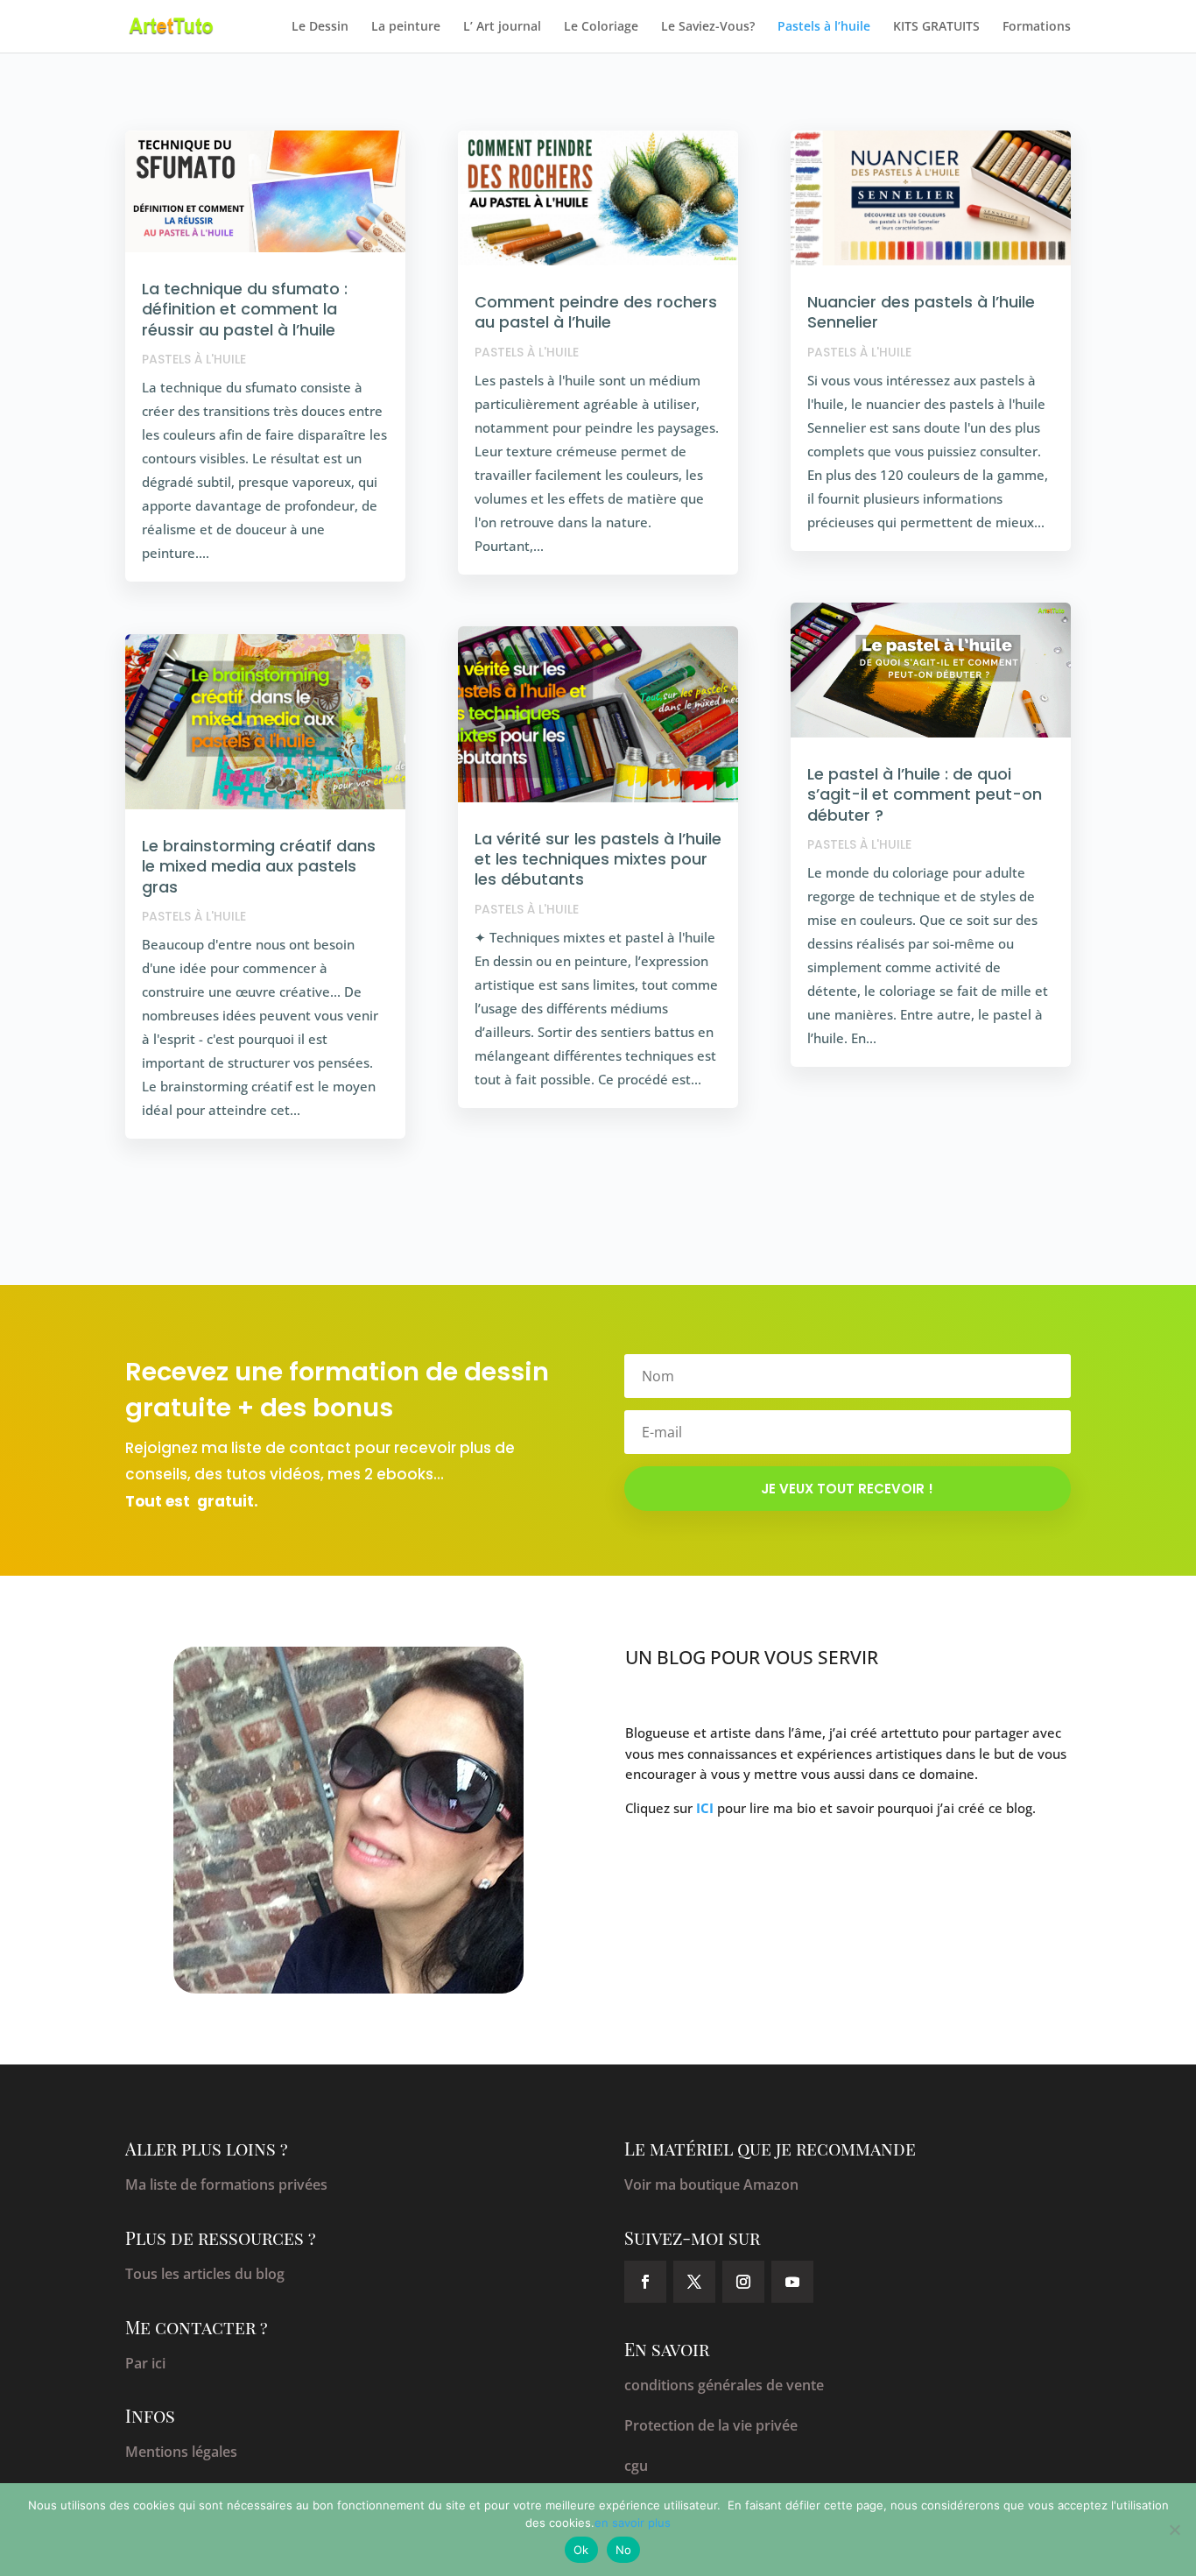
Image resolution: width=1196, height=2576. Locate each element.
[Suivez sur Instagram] (743, 2282)
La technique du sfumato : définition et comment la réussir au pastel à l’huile (245, 309)
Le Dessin (320, 27)
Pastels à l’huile (824, 27)
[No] (1174, 2530)
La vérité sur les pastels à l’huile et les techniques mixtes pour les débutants (598, 859)
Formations (1037, 27)
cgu (636, 2466)
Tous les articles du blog (205, 2274)
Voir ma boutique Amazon (711, 2184)
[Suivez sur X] (694, 2282)
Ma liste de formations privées (226, 2184)
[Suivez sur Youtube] (792, 2282)
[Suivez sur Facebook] (645, 2282)
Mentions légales (181, 2452)
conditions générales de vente (724, 2385)
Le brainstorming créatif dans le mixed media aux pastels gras (259, 866)
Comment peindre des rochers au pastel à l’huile (596, 312)
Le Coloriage (601, 27)
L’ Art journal (502, 27)
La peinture (406, 27)
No (624, 2550)
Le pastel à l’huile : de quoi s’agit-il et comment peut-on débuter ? (925, 794)
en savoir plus (633, 2523)
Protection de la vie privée (711, 2425)
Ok (581, 2550)
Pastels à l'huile (194, 359)
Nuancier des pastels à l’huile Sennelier (921, 312)
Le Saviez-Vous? (708, 27)
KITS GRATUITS (936, 27)
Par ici (145, 2363)
